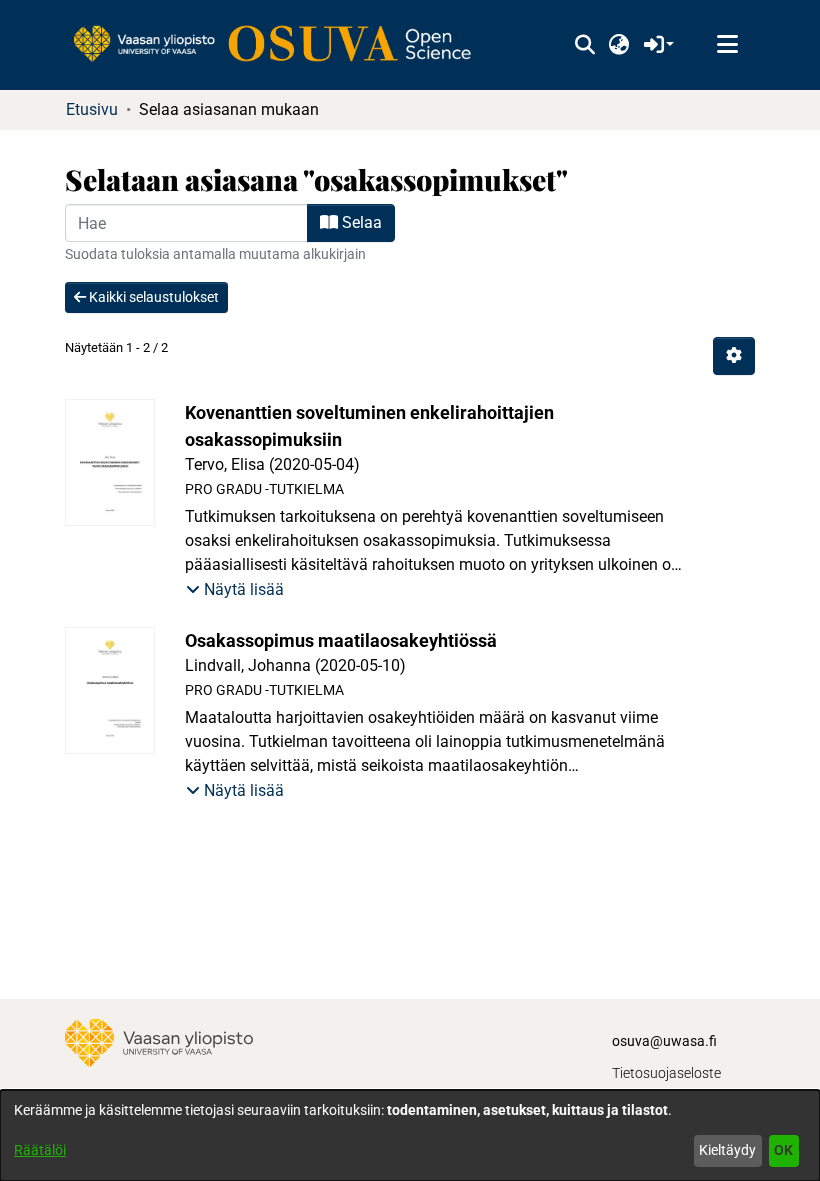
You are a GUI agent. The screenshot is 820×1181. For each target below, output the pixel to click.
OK (783, 1150)
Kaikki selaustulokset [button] (152, 297)
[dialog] (410, 1135)
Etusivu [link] (92, 109)
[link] (282, 45)
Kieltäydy (727, 1150)
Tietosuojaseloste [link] (666, 1073)
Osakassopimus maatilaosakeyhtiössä (341, 640)
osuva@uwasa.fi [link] (664, 1041)
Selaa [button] (360, 222)
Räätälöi (40, 1150)
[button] (584, 45)
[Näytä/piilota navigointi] (727, 45)
